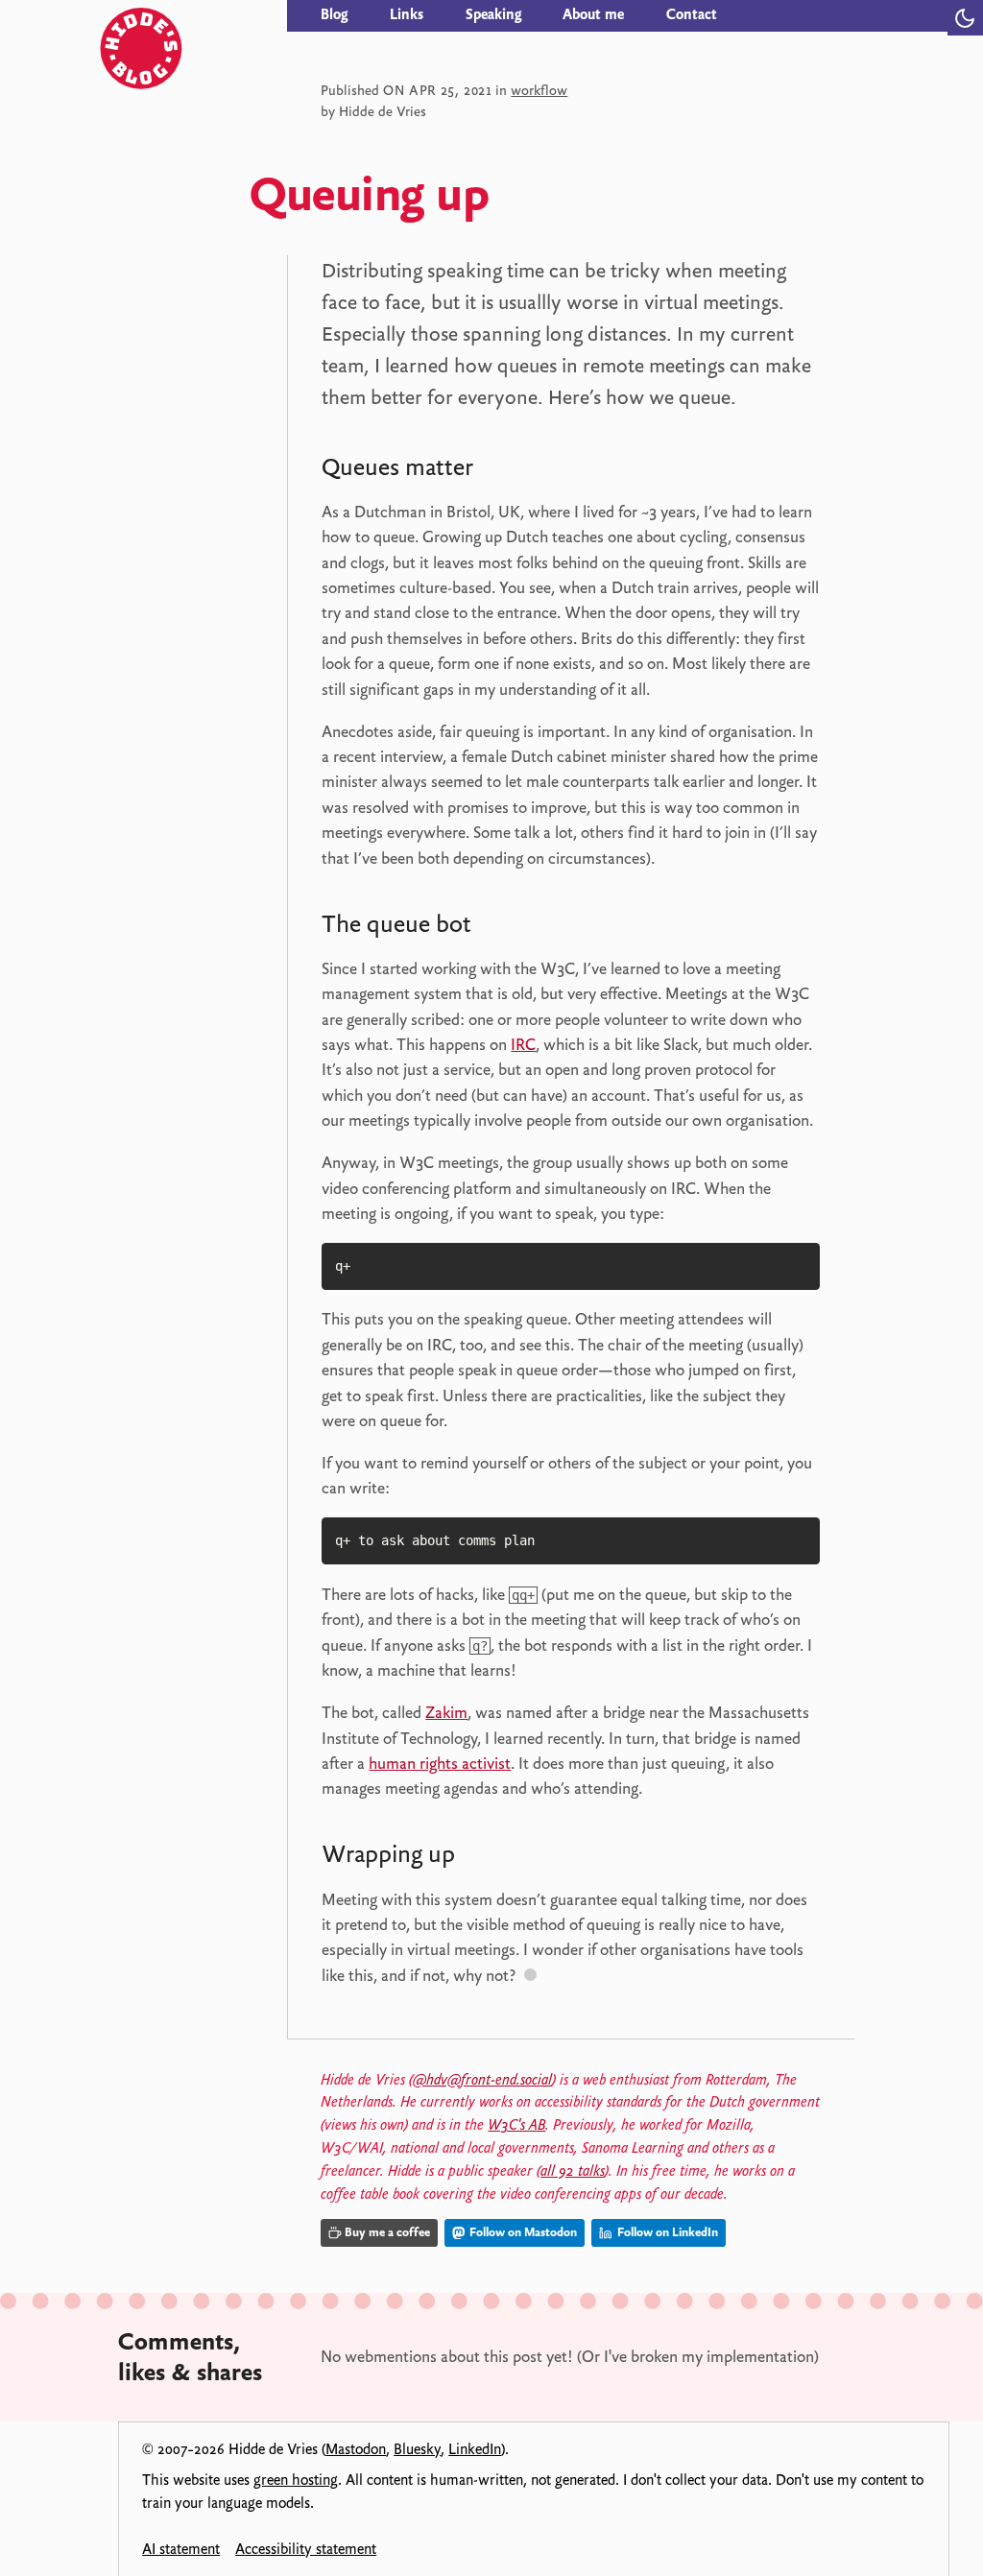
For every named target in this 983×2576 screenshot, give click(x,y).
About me (593, 14)
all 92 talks (573, 2171)
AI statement (181, 2549)
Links (407, 14)
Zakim (446, 1712)
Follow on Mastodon (522, 2232)
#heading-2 (506, 928)
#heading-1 (507, 471)
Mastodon (356, 2449)
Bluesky (417, 2449)
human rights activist (440, 1763)
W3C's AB (516, 2125)
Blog (334, 14)
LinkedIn (475, 2449)
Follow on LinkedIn (666, 2232)
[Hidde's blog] (195, 16)
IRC (523, 1044)
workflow (539, 90)
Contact (692, 14)
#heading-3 (490, 1858)
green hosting (296, 2480)
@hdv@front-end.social (482, 2080)
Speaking (493, 14)
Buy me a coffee (387, 2232)
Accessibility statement (306, 2549)
